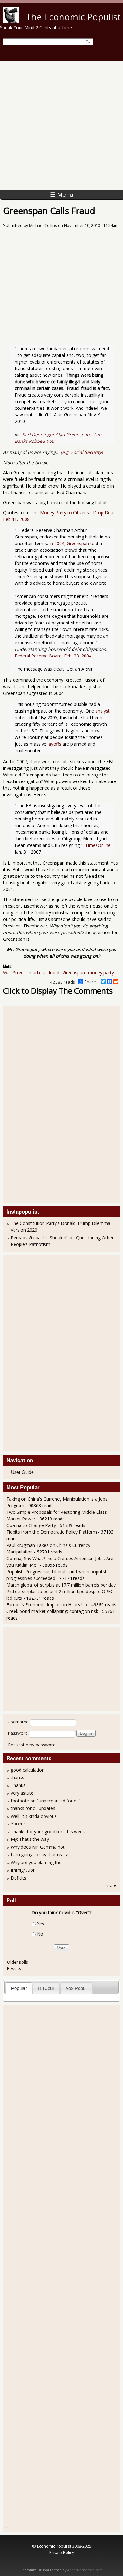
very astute (22, 1793)
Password (18, 1733)
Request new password (32, 1745)
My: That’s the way (30, 1839)
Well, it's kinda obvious (34, 1816)
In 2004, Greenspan (69, 543)
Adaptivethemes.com (85, 2570)
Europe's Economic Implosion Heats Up (47, 1605)
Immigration (23, 1870)
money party (101, 973)
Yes (41, 1924)
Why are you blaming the (36, 1862)
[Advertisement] (61, 125)
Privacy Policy (61, 2552)
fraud (54, 973)
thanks (18, 1777)
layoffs (54, 744)
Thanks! (19, 1785)
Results (14, 1968)
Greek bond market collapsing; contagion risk (52, 1611)
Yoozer (18, 1824)
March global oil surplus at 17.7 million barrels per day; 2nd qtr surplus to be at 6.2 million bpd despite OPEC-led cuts (61, 1591)
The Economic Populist (73, 17)
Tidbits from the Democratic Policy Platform (52, 1532)
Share (90, 982)
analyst (102, 711)
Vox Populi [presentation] (76, 1988)
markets (37, 973)
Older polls (18, 1962)
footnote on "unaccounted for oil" (46, 1801)
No (40, 1934)
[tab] (19, 1988)
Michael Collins (43, 225)
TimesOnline (98, 845)
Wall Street (14, 973)
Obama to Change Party (31, 1525)
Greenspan (74, 973)
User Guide (22, 1472)
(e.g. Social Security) (82, 452)
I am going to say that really (39, 1854)
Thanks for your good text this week (48, 1832)
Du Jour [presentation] (46, 1988)
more (111, 1885)
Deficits (18, 1878)
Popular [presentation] (19, 1988)
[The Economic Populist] (11, 21)
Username (18, 1722)
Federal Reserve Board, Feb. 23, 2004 (53, 656)
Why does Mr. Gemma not (38, 1847)
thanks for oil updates (33, 1808)
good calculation (28, 1770)
